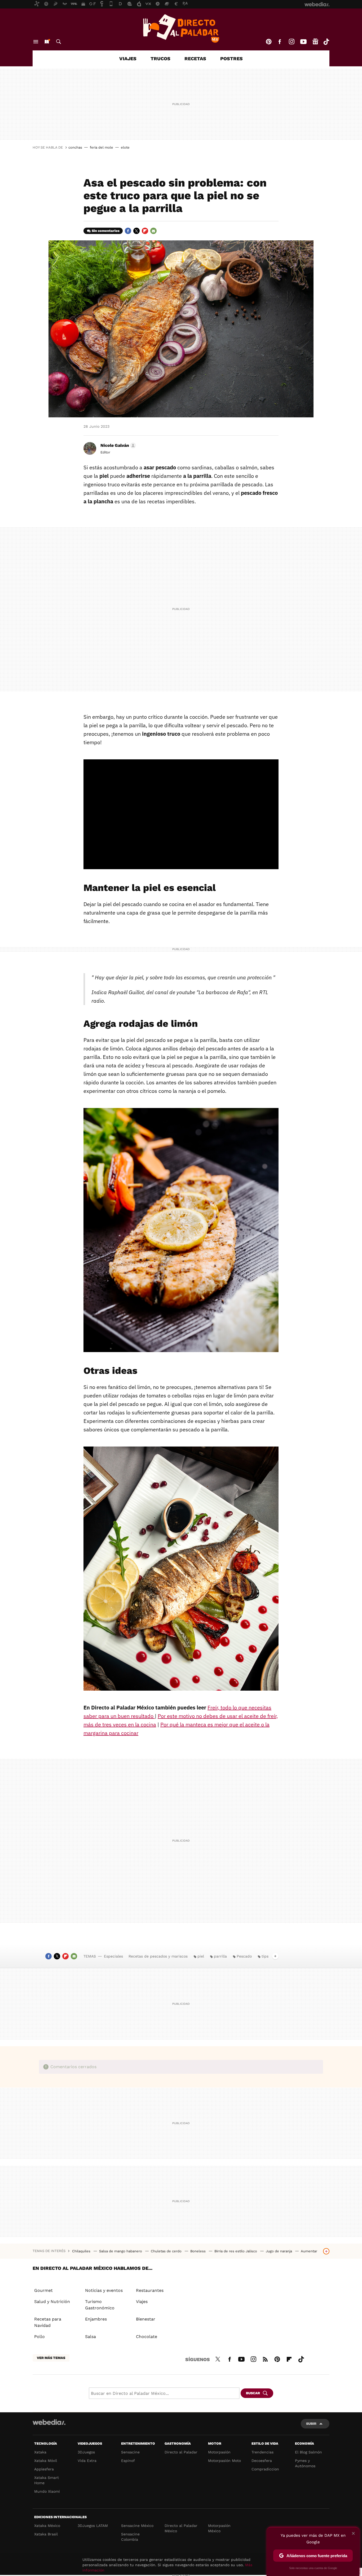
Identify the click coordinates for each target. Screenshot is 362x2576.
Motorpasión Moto (224, 2461)
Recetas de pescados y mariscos (158, 1956)
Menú (36, 42)
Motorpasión (219, 2452)
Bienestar (146, 2319)
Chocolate (147, 2337)
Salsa (90, 2337)
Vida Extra (87, 2461)
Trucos (160, 59)
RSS (265, 2358)
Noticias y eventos (104, 2290)
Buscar (59, 42)
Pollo (39, 2337)
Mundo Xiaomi (47, 2491)
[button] (117, 445)
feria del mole (101, 147)
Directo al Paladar (181, 2452)
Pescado (244, 1956)
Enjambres (96, 2319)
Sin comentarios (106, 231)
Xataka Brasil (46, 2534)
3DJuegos (86, 2452)
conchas (75, 147)
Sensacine (130, 2452)
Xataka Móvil (46, 2461)
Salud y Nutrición (52, 2302)
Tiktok (326, 42)
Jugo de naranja (279, 2251)
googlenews (315, 42)
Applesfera (44, 2469)
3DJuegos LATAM (93, 2526)
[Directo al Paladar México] (181, 28)
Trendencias (262, 2452)
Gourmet (43, 2290)
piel (201, 1956)
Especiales (113, 1956)
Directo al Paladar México (181, 2528)
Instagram (292, 42)
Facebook (280, 42)
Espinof (128, 2461)
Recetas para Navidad (48, 2322)
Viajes (128, 59)
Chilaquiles (82, 2251)
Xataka (40, 2452)
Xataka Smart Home (47, 2480)
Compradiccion (265, 2469)
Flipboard (145, 231)
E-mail (153, 231)
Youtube (303, 42)
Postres (231, 59)
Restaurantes (150, 2290)
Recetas (195, 59)
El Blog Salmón (308, 2452)
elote (125, 147)
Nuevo (47, 42)
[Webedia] (49, 2422)
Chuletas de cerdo (167, 2251)
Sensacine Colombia (130, 2537)
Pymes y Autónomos (305, 2463)
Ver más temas (51, 2358)
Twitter (136, 231)
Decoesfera (262, 2461)
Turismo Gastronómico (100, 2305)
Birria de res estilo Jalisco (236, 2251)
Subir (311, 2424)
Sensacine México (137, 2526)
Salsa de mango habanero (121, 2251)
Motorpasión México (219, 2528)
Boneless (198, 2251)
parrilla (220, 1956)
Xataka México (47, 2526)
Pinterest (269, 42)
